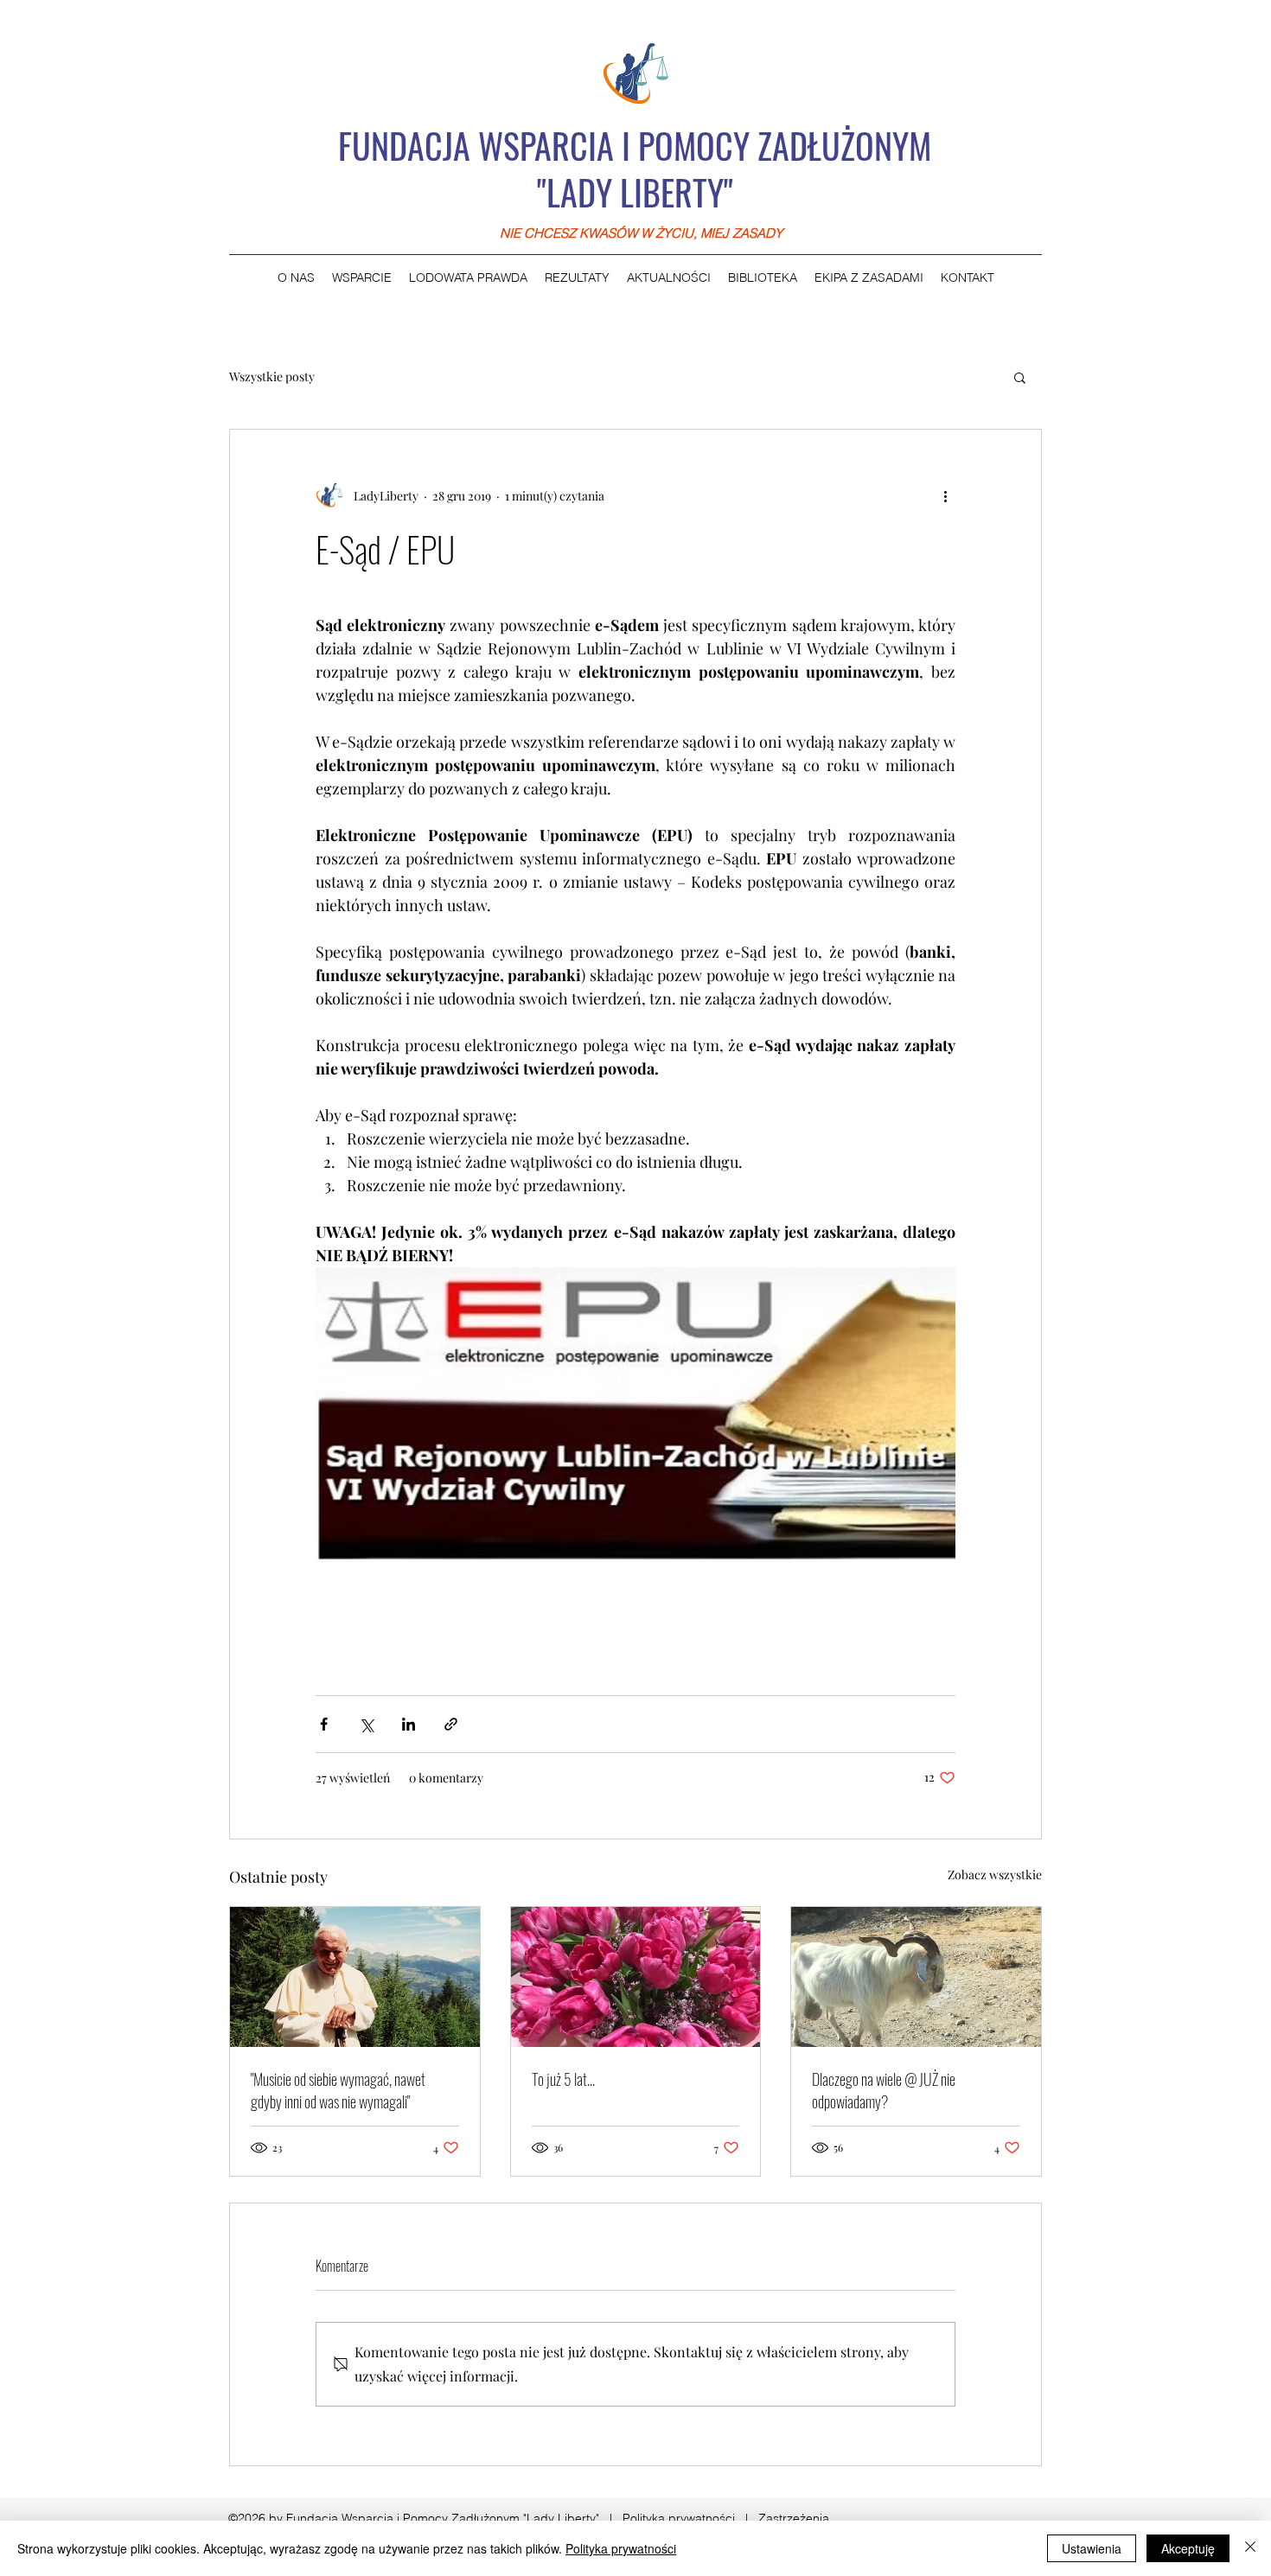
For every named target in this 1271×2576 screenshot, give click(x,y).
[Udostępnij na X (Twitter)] (366, 1724)
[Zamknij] (1250, 2548)
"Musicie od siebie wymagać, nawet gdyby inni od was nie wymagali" (338, 2090)
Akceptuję (1188, 2548)
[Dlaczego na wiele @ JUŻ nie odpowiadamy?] (916, 1977)
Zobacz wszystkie (995, 1875)
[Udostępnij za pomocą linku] (451, 1724)
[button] (1020, 377)
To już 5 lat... (563, 2079)
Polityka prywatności (679, 2518)
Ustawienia (1092, 2548)
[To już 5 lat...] (636, 1977)
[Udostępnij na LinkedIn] (409, 1724)
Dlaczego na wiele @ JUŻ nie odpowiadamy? (884, 2090)
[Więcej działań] (945, 495)
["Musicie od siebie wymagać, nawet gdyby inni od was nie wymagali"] (355, 1977)
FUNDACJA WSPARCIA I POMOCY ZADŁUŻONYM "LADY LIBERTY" (635, 169)
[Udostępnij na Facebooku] (324, 1724)
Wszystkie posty (272, 376)
